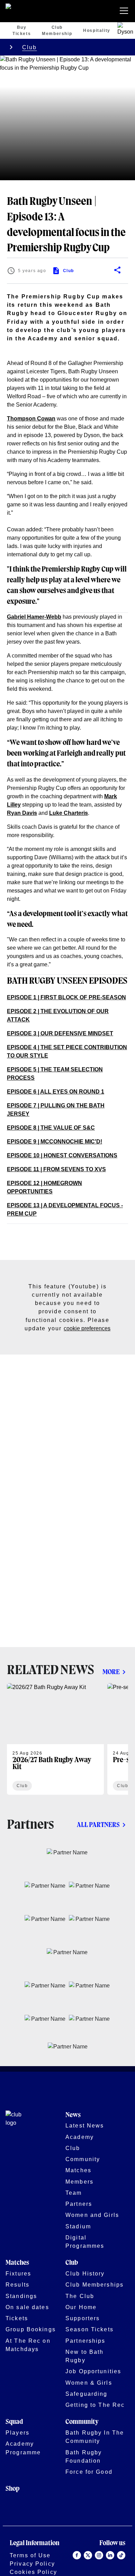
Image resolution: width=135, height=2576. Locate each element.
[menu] (125, 11)
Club (30, 47)
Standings (21, 2296)
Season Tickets (89, 2329)
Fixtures (18, 2273)
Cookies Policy (33, 2572)
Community (83, 2159)
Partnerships (85, 2341)
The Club (80, 2296)
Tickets (17, 2318)
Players (17, 2433)
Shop (12, 2489)
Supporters (83, 2318)
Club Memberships (94, 2285)
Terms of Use (30, 2555)
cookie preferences (87, 1328)
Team (74, 2193)
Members (79, 2182)
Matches (78, 2170)
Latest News (85, 2125)
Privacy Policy (32, 2564)
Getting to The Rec (95, 2405)
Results (17, 2285)
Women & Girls (89, 2383)
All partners (98, 1825)
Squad (14, 2422)
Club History (85, 2273)
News (73, 2115)
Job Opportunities (93, 2371)
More (111, 1672)
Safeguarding (87, 2394)
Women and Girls (92, 2215)
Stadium (78, 2226)
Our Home (81, 2307)
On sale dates (27, 2307)
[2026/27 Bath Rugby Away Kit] (55, 1739)
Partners (79, 2204)
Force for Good (89, 2472)
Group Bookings (31, 2329)
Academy (80, 2137)
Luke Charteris (69, 813)
